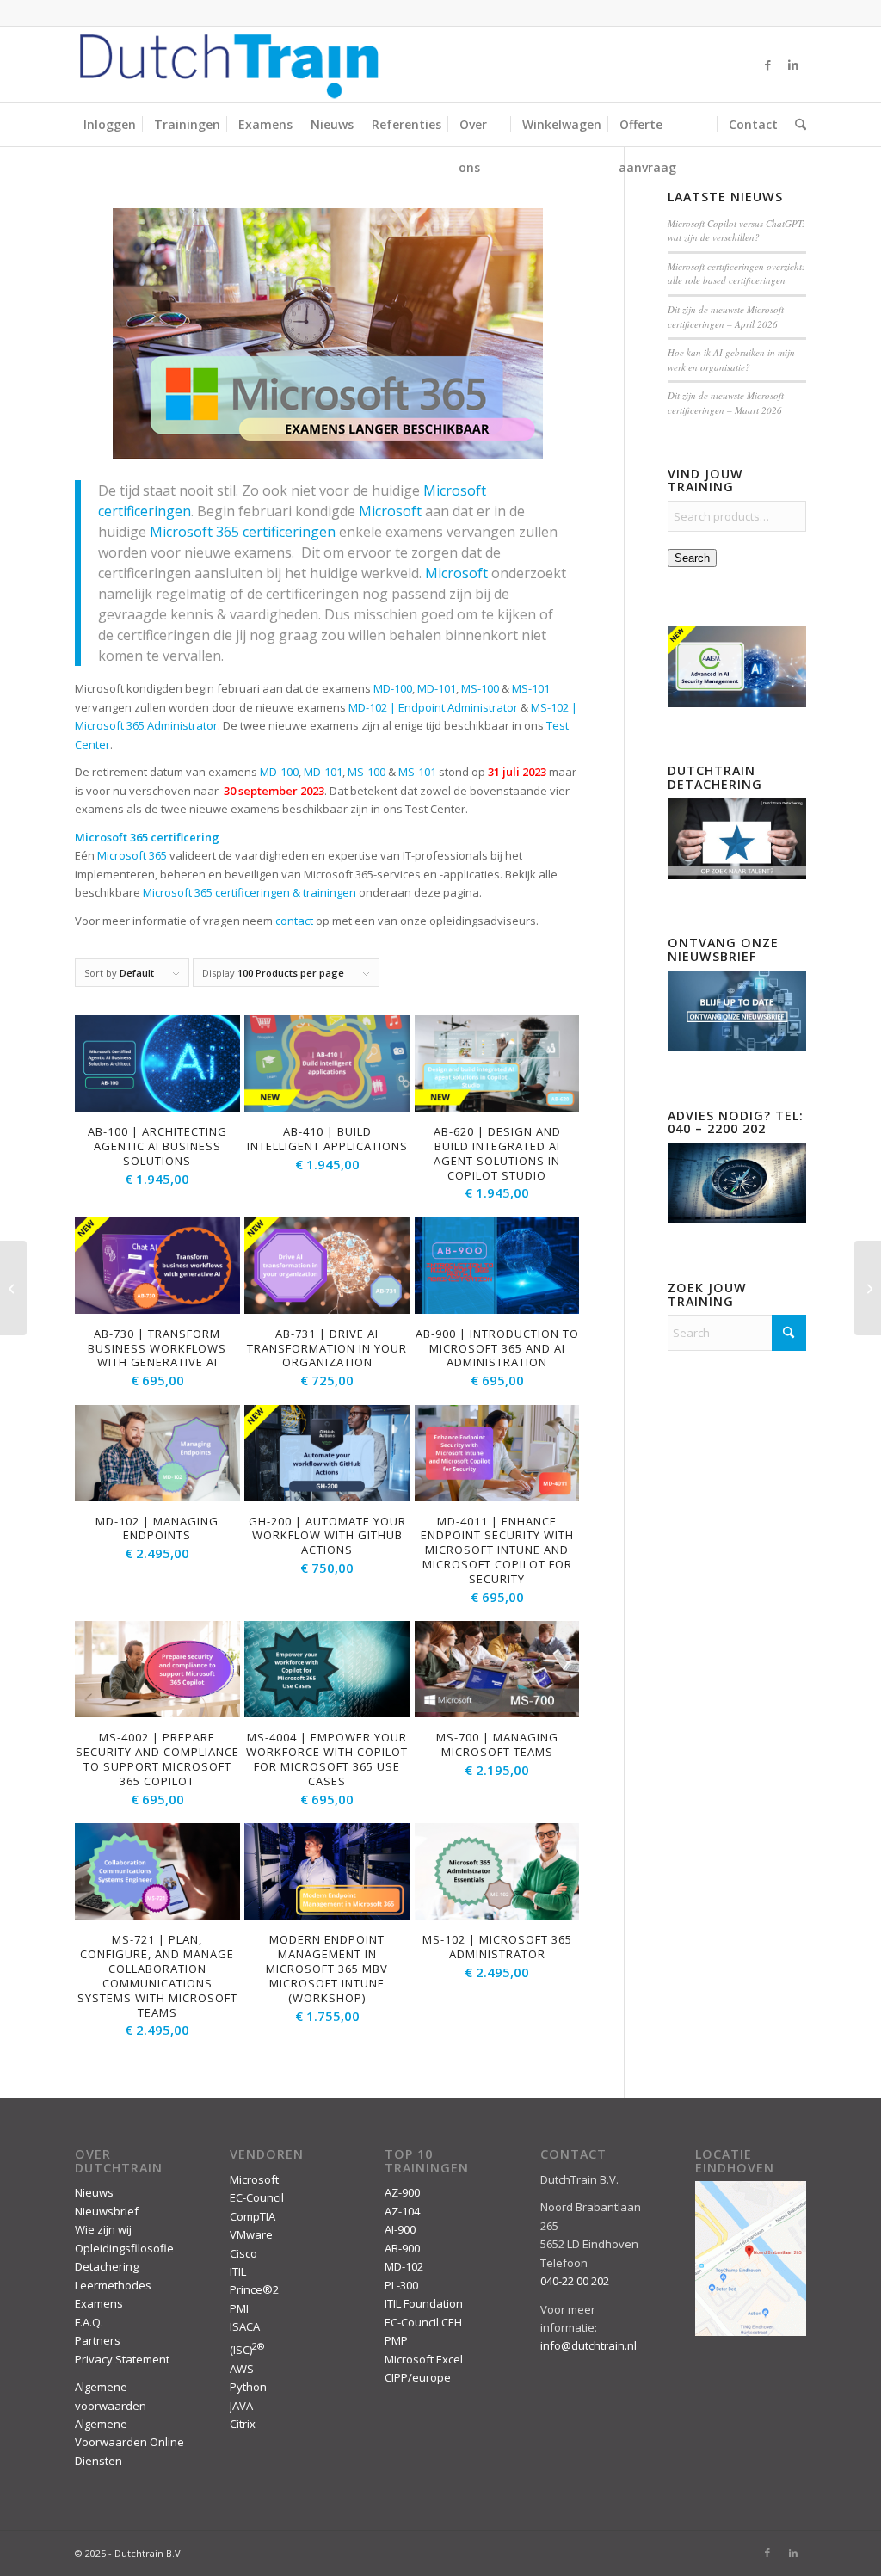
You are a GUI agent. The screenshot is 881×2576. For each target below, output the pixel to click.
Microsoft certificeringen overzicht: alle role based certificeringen (736, 274)
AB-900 (402, 2248)
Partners (98, 2340)
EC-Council (257, 2197)
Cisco (243, 2253)
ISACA (245, 2326)
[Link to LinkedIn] (793, 65)
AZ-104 (402, 2211)
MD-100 (279, 772)
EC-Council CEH (423, 2322)
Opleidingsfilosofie (124, 2248)
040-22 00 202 (575, 2281)
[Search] (796, 125)
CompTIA (253, 2216)
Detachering (107, 2266)
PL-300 (401, 2285)
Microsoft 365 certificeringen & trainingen (250, 892)
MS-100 (367, 772)
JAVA (241, 2406)
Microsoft (254, 2179)
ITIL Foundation (424, 2303)
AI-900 (400, 2229)
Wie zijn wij (103, 2229)
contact (294, 921)
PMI (239, 2308)
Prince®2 (254, 2289)
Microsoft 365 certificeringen (243, 532)
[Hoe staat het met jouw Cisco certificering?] (13, 1288)
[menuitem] (110, 125)
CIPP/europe (418, 2377)
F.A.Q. (89, 2322)
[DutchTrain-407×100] (229, 65)
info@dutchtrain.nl (588, 2345)
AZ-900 (402, 2192)
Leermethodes (113, 2285)
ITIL (238, 2271)
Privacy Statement (122, 2359)
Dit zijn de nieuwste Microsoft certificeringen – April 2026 (726, 317)
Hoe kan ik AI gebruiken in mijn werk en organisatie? (731, 360)
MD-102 (404, 2266)
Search (692, 558)
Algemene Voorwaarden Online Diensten (129, 2442)
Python (248, 2387)
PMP (396, 2340)
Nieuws (94, 2192)
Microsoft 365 (132, 855)
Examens (99, 2303)
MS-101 (417, 772)
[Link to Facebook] (767, 65)
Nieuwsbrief (107, 2211)
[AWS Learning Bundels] (868, 1288)
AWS (242, 2369)
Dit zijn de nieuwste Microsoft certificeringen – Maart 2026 (726, 403)
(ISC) (247, 2350)
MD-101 (323, 772)
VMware (251, 2234)
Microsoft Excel (424, 2359)
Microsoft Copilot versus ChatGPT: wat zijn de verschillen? (736, 231)
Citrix (243, 2424)
